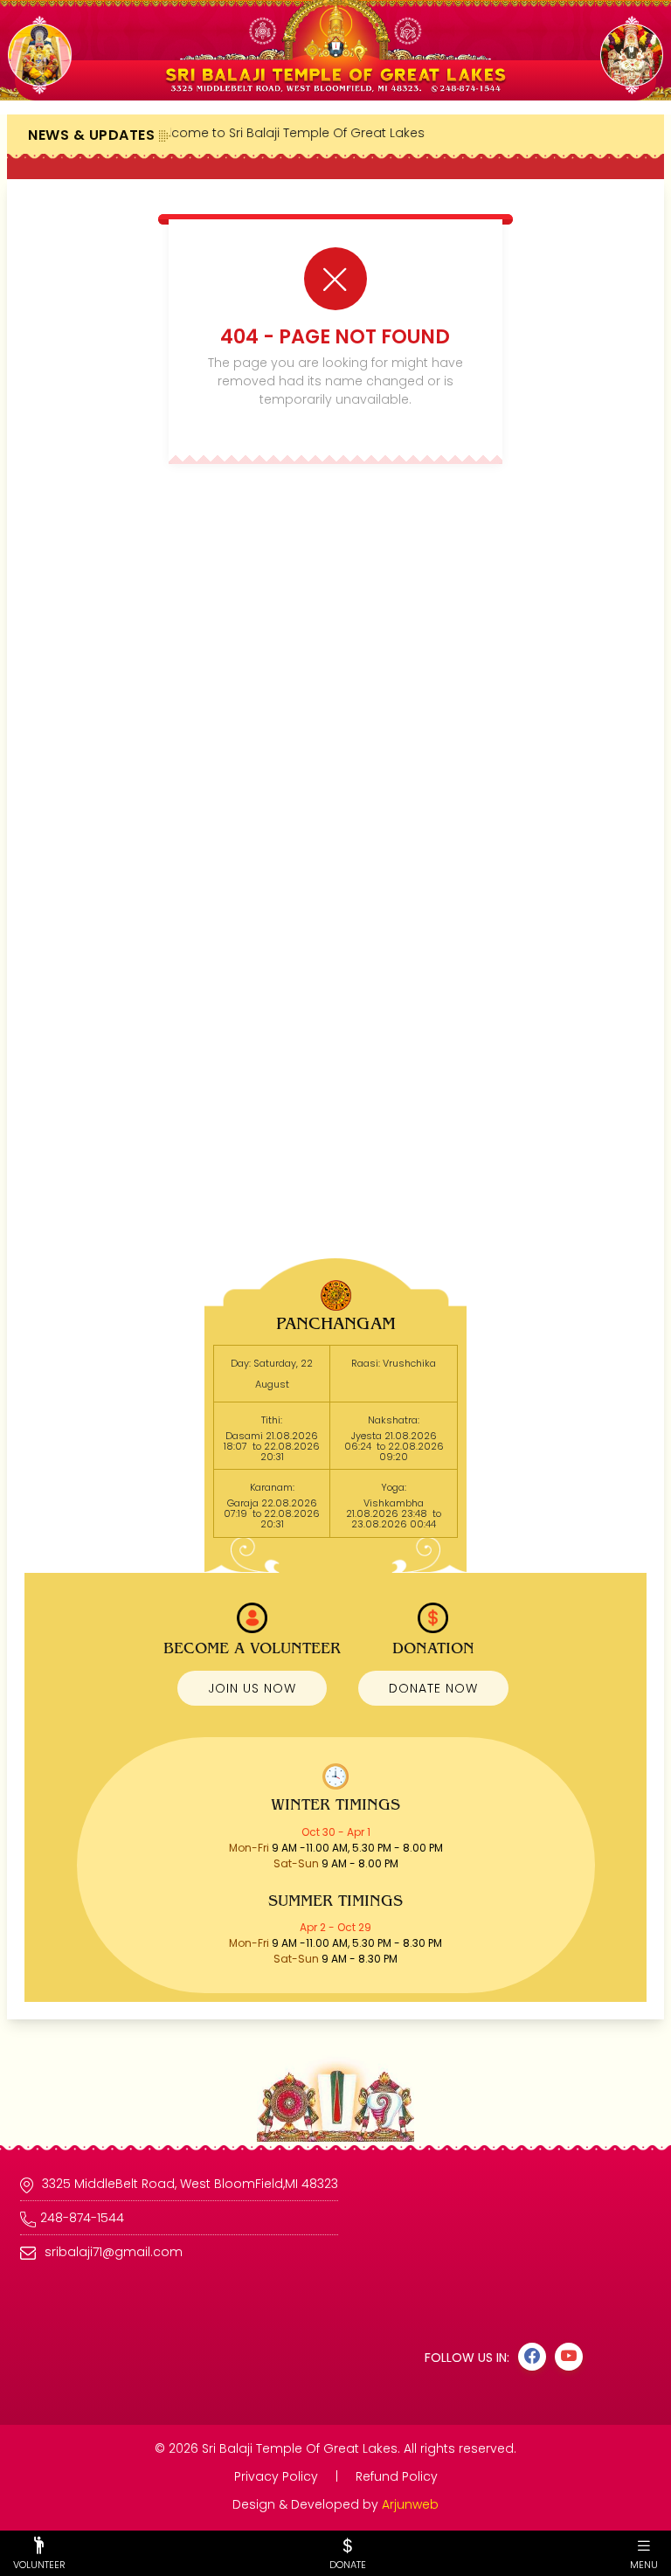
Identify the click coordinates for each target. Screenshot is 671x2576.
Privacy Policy (278, 2476)
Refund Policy (397, 2476)
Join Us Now (252, 1688)
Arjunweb (410, 2504)
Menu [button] (644, 2564)
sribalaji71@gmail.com (114, 2252)
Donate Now (433, 1688)
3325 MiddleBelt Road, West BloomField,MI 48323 (190, 2184)
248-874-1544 (82, 2218)
